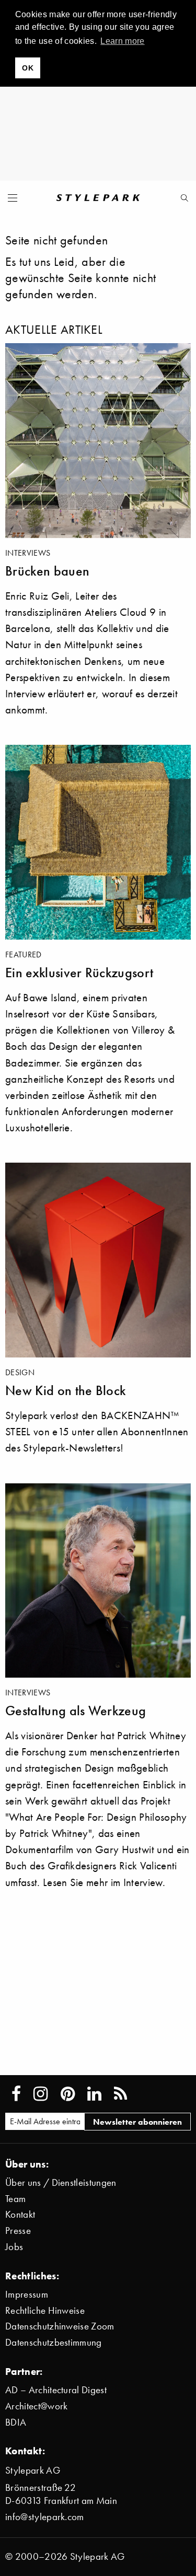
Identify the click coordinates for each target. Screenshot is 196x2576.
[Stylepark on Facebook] (16, 2094)
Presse (18, 2230)
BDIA (16, 2422)
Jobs (14, 2247)
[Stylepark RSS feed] (120, 2094)
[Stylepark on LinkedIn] (94, 2094)
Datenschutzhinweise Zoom (60, 2326)
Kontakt (20, 2214)
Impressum (27, 2294)
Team (15, 2199)
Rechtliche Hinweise (45, 2310)
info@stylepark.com (45, 2517)
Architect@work (36, 2406)
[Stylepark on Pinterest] (68, 2094)
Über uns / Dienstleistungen (61, 2182)
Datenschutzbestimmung (54, 2342)
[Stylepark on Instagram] (41, 2094)
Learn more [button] (122, 41)
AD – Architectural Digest (56, 2390)
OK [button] (28, 68)
